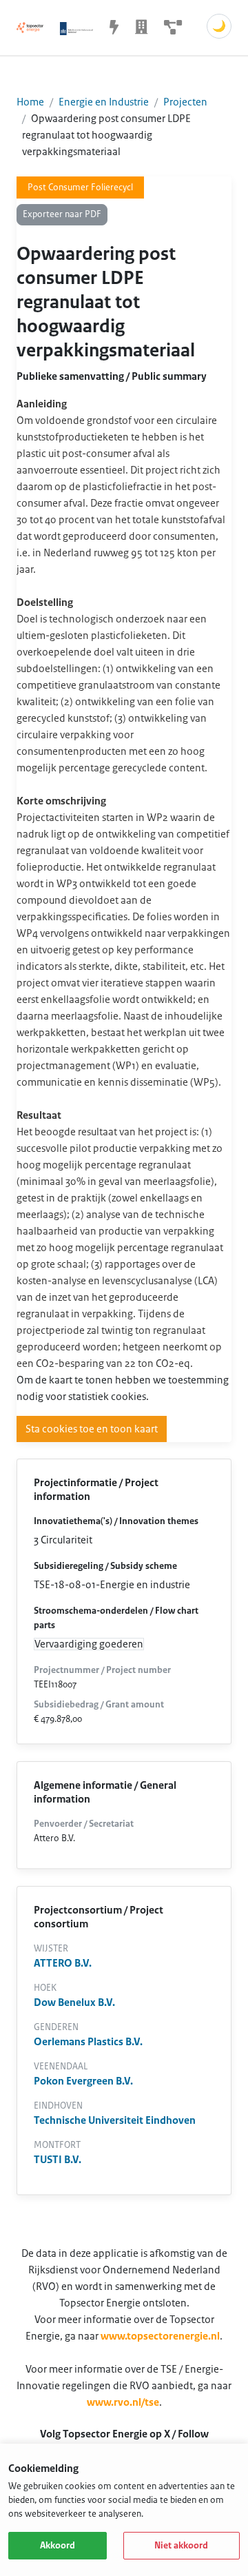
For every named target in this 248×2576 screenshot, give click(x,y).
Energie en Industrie (104, 102)
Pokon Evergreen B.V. (83, 2081)
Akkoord (58, 2546)
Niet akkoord (181, 2546)
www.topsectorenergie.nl (160, 2336)
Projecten (185, 102)
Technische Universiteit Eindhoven (115, 2120)
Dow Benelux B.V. (74, 2002)
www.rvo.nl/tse (123, 2402)
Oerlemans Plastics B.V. (88, 2042)
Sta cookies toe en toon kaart (92, 1429)
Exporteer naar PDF (62, 214)
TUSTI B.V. (58, 2160)
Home (30, 102)
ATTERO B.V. (63, 1963)
